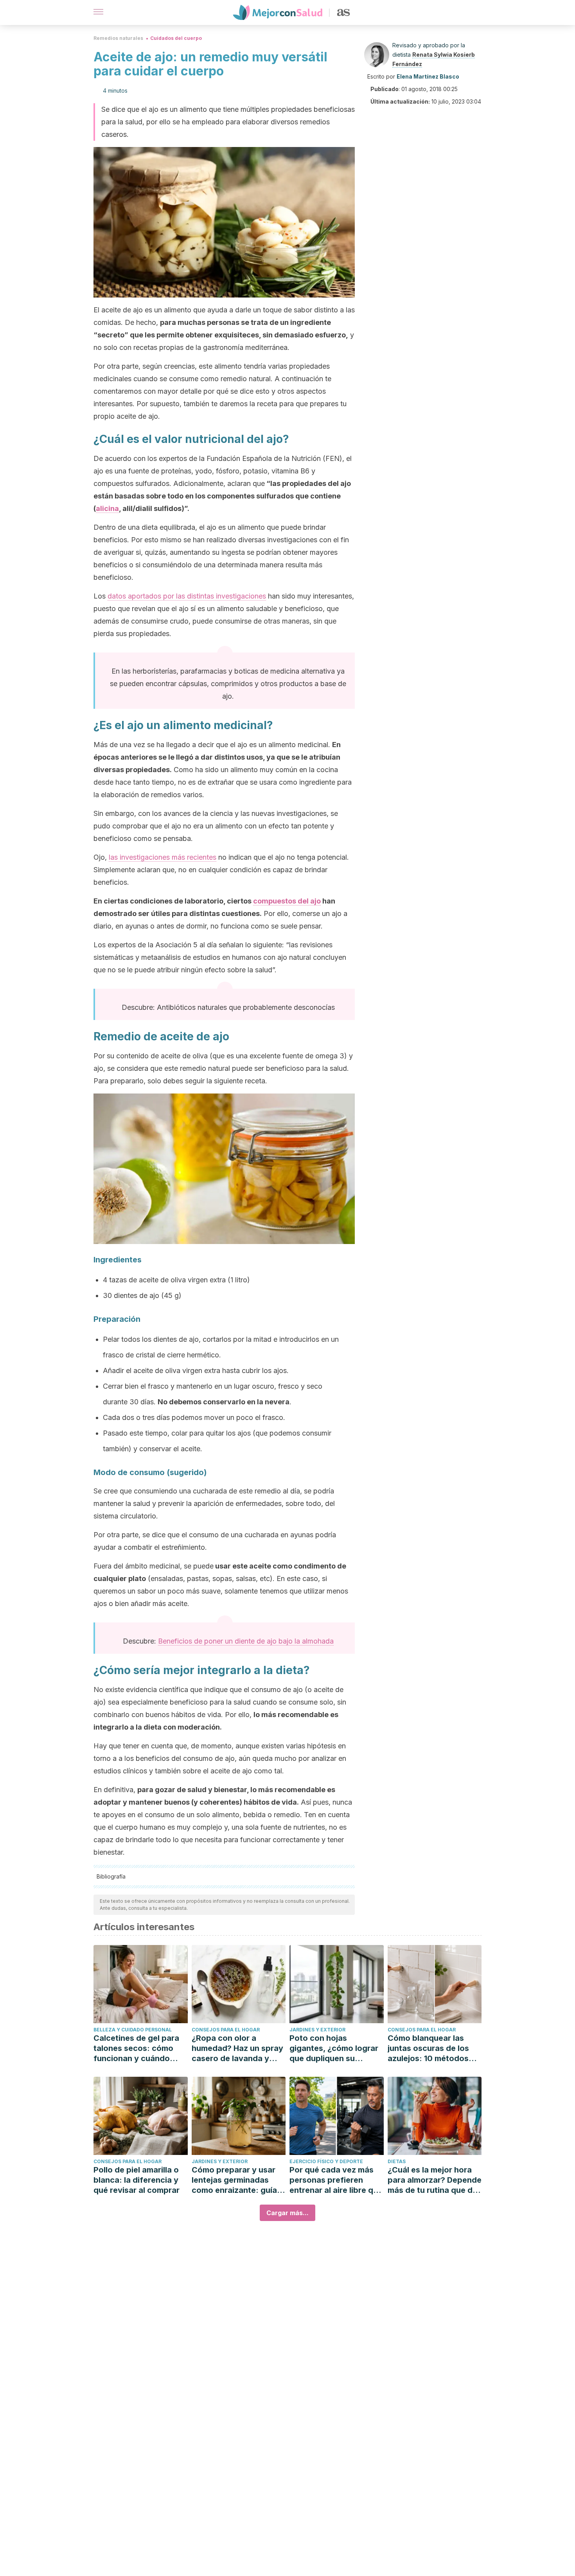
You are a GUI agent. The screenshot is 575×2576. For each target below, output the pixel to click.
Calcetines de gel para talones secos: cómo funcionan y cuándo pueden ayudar (136, 2048)
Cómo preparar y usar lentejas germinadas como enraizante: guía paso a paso (234, 2180)
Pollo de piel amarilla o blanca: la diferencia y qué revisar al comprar (137, 2180)
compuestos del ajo (287, 901)
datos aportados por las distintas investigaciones (187, 596)
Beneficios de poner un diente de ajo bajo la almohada (246, 1641)
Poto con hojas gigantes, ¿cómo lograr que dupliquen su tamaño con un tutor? (334, 2048)
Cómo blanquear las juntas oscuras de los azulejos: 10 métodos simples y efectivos (428, 2048)
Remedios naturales (118, 38)
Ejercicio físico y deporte (326, 2161)
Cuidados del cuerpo (176, 38)
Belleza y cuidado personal (133, 2030)
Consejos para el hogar (226, 2030)
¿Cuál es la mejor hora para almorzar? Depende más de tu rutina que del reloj (435, 2180)
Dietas (397, 2161)
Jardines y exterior (317, 2030)
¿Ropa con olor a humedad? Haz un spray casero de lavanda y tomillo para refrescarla (237, 2048)
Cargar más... (287, 2213)
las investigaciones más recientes (163, 857)
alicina (107, 508)
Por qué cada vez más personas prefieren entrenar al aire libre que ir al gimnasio (336, 2180)
